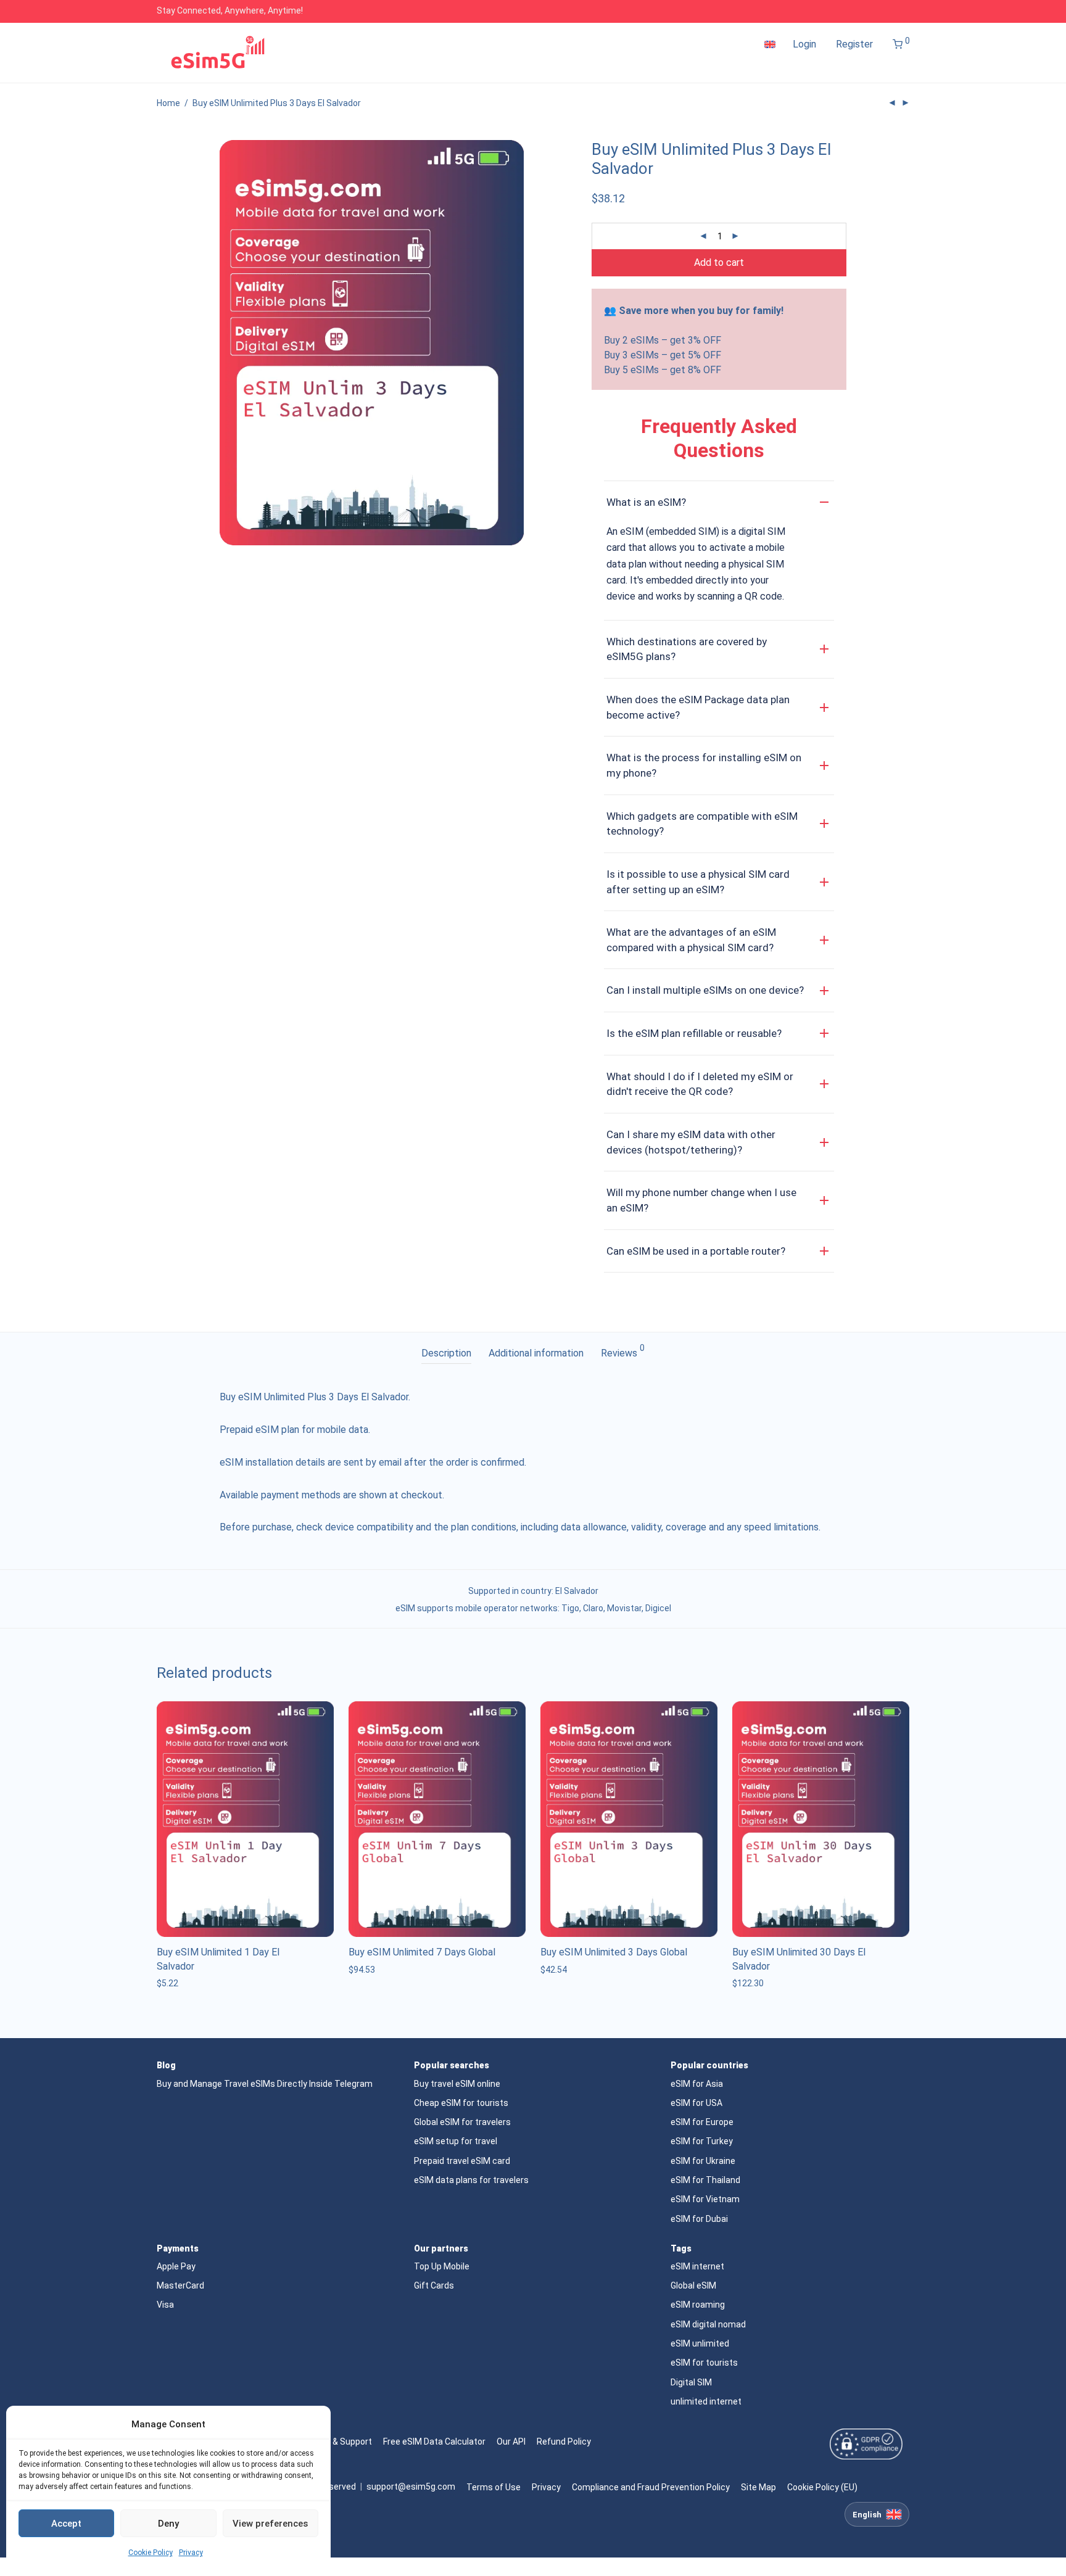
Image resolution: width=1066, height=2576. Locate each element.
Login (804, 44)
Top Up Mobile (442, 2266)
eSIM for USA (696, 2103)
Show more (176, 1983)
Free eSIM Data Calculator (434, 2442)
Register (854, 44)
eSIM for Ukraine (703, 2161)
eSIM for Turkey (702, 2141)
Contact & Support (335, 2442)
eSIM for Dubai (699, 2219)
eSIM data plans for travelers (471, 2180)
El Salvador (577, 1591)
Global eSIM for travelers (462, 2122)
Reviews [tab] (623, 1351)
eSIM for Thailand (705, 2180)
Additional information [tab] (536, 1353)
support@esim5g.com (411, 2487)
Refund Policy (564, 2442)
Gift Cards (434, 2285)
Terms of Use (494, 2487)
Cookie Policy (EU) (822, 2487)
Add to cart (719, 262)
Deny (168, 2524)
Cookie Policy (151, 2553)
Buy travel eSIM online (457, 2084)
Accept (66, 2524)
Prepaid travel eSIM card (462, 2161)
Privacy (191, 2553)
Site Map (758, 2487)
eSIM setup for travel (456, 2141)
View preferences (270, 2524)
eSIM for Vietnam (705, 2199)
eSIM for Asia (697, 2084)
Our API (511, 2442)
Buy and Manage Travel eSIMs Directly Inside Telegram (265, 2084)
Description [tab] (446, 1353)
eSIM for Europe (702, 2122)
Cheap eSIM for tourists (461, 2103)
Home (168, 103)
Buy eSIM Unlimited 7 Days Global (422, 1952)
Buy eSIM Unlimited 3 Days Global (614, 1952)
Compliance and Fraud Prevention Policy (651, 2487)
